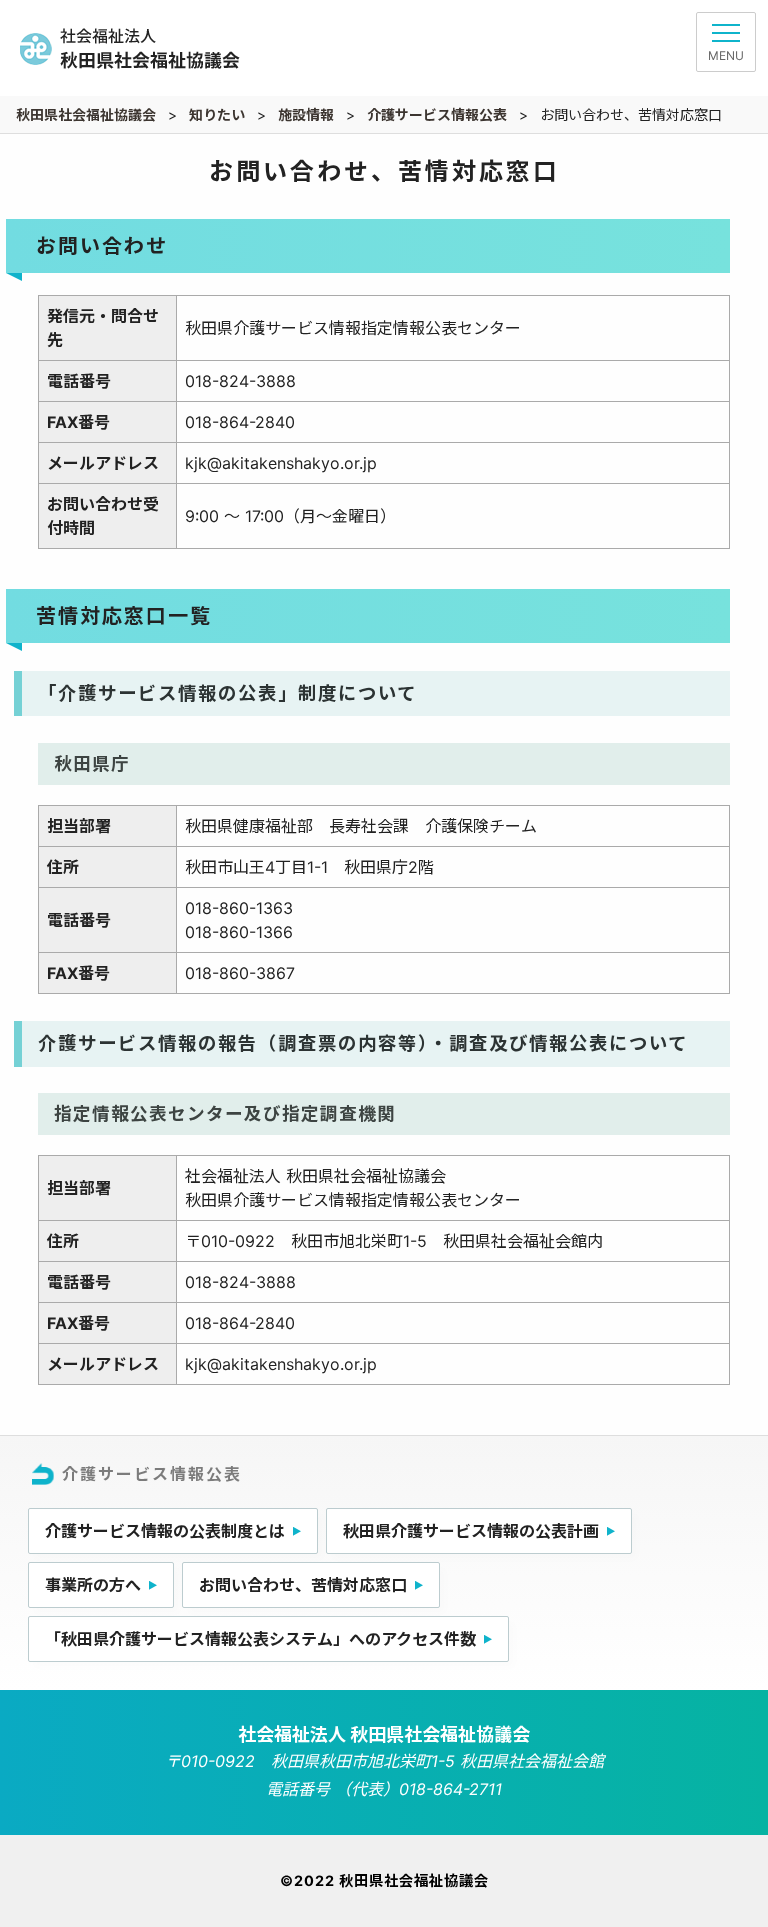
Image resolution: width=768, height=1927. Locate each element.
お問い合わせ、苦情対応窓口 (303, 1585)
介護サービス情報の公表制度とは (165, 1531)
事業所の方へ (93, 1585)
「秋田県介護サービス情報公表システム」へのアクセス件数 (260, 1639)
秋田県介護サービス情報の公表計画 (471, 1531)
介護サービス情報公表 (152, 1474)
